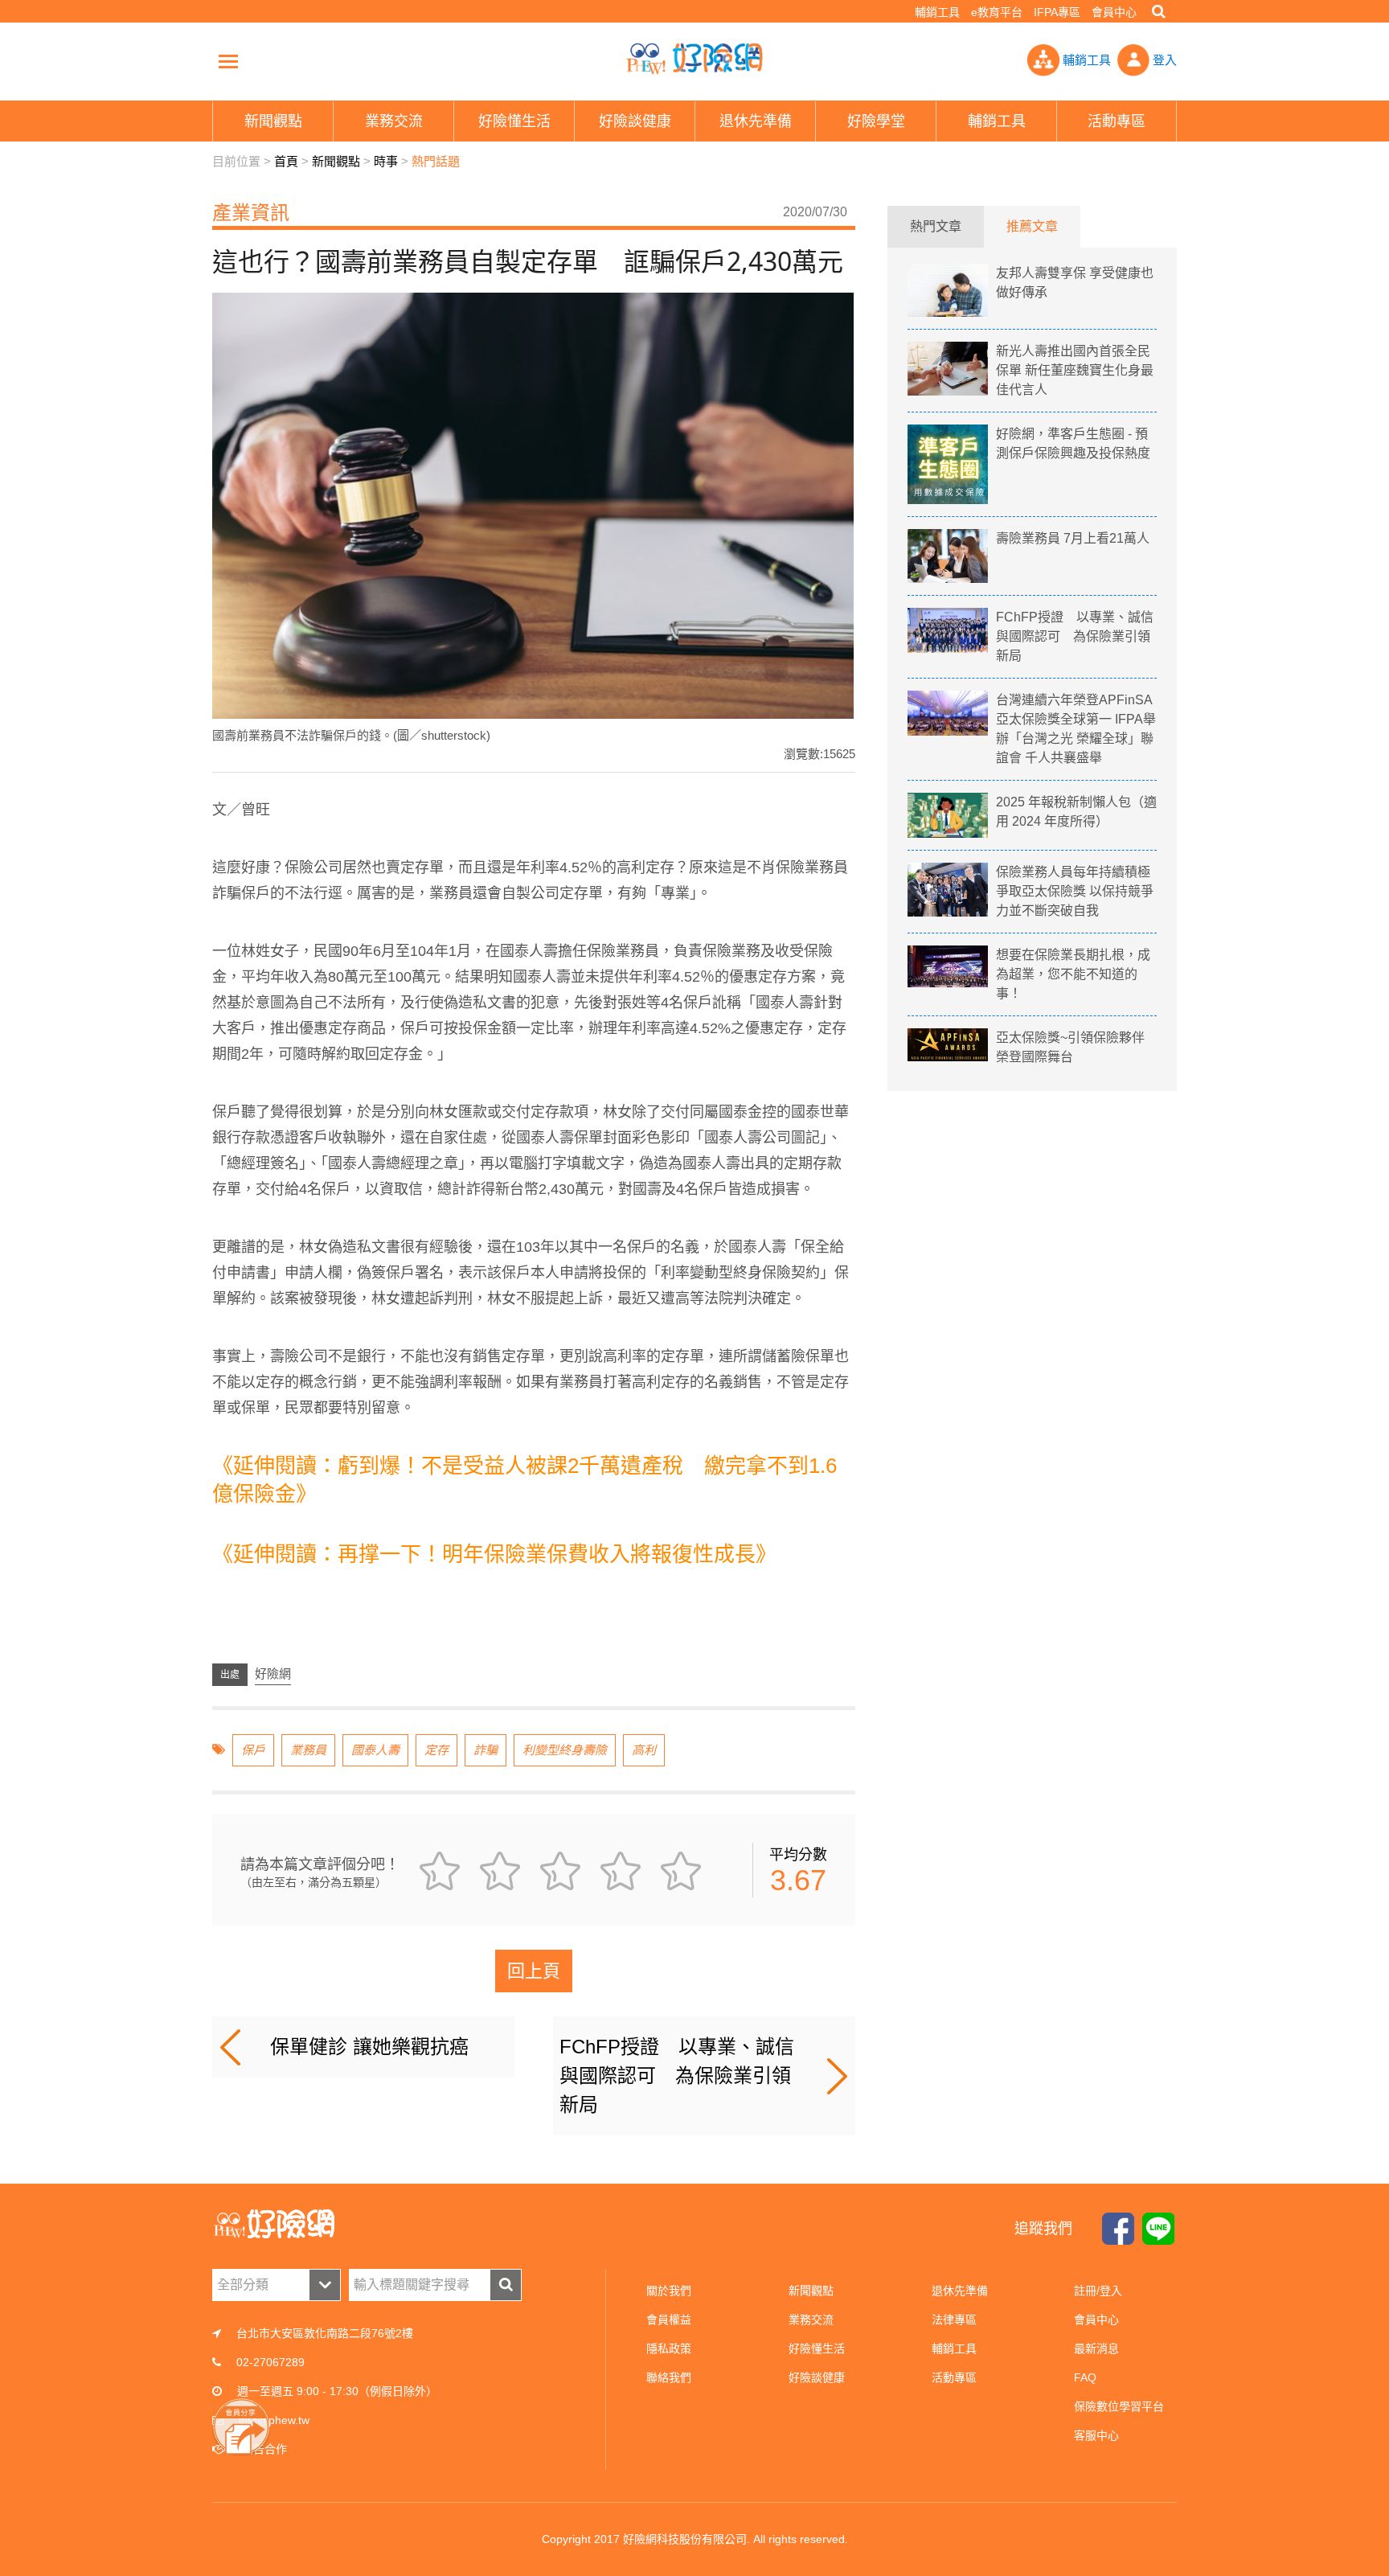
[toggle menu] (228, 61)
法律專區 (954, 2320)
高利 (644, 1750)
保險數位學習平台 (1119, 2406)
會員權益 (669, 2320)
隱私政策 (669, 2348)
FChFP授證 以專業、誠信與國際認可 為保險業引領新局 (677, 2076)
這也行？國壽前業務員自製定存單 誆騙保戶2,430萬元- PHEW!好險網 (694, 59)
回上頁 (534, 1971)
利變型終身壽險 (565, 1750)
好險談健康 (817, 2377)
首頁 (286, 161)
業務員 (308, 1750)
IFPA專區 (1057, 12)
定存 (436, 1750)
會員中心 (1114, 12)
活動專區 (954, 2377)
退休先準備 (960, 2291)
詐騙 (486, 1750)
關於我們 (669, 2291)
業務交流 (811, 2320)
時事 (386, 161)
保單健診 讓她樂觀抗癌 (369, 2047)
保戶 (253, 1750)
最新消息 (1096, 2348)
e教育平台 (997, 12)
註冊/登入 (1098, 2291)
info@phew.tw (274, 2420)
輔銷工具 (937, 12)
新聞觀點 (336, 161)
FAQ (1085, 2377)
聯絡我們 (669, 2377)
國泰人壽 (375, 1750)
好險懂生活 (817, 2348)
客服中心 (1096, 2435)
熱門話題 (436, 161)
